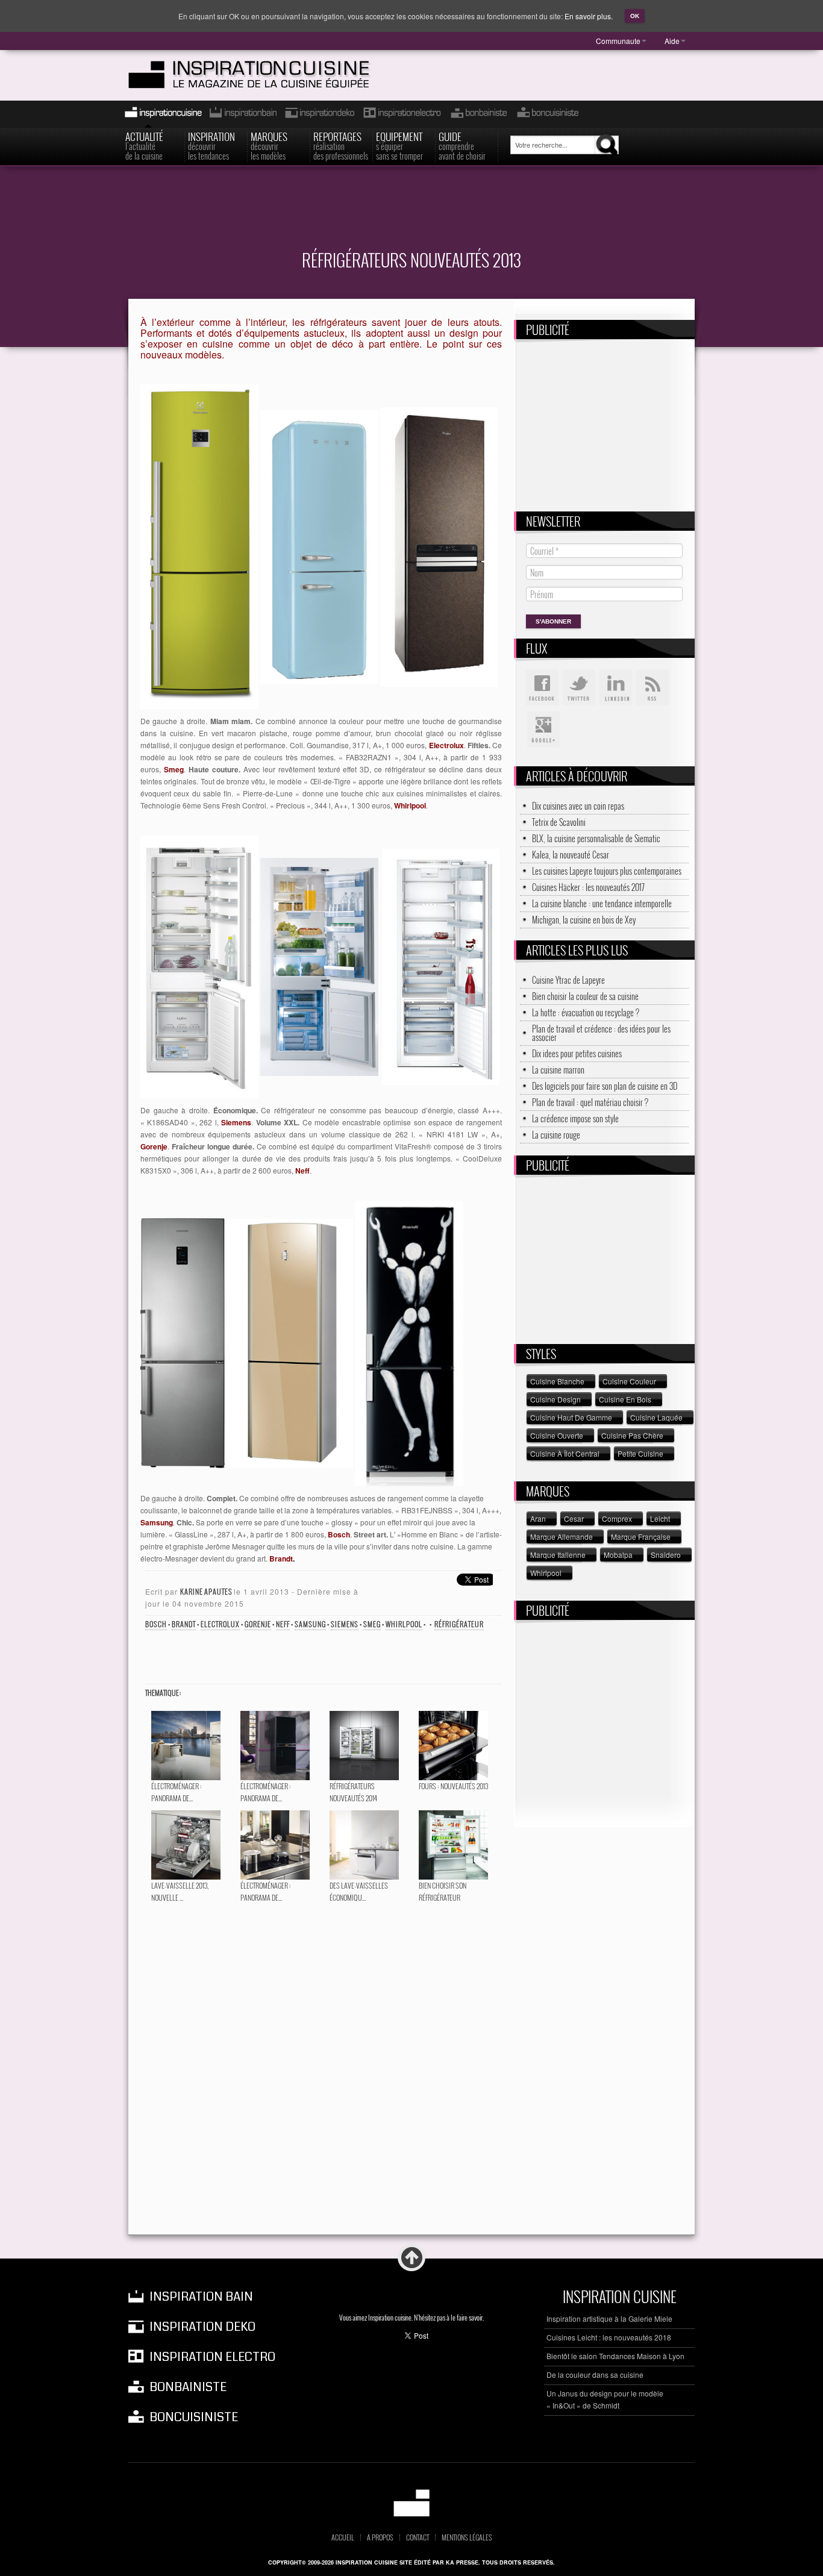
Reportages (341, 145)
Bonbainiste (478, 114)
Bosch (156, 1624)
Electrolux (220, 1624)
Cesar (574, 1518)
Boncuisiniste (548, 114)
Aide (672, 41)
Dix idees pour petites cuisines (577, 1054)
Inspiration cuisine (160, 114)
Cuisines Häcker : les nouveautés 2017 (588, 887)
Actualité (144, 145)
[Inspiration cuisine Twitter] (579, 688)
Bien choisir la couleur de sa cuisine (585, 996)
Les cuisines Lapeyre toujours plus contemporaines (607, 871)
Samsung (310, 1624)
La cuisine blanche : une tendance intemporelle (602, 904)
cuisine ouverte (557, 1435)
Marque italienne (558, 1555)
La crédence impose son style (575, 1119)
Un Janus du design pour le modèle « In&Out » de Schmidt (605, 2399)
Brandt (184, 1624)
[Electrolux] (199, 546)
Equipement (399, 145)
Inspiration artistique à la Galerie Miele (609, 2318)
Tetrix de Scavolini (559, 822)
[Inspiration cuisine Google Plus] (542, 730)
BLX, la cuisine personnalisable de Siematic (596, 839)
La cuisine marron (558, 1070)
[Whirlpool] (439, 546)
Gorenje (258, 1624)
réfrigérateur (459, 1624)
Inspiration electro (402, 114)
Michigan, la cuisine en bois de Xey (584, 920)
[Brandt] (409, 1342)
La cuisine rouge (556, 1135)
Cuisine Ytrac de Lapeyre (568, 980)
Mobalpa (618, 1555)
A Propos (380, 2537)
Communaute (618, 41)
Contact (418, 2537)
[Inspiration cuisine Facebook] (542, 688)
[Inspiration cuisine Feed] (652, 688)
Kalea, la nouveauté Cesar (571, 855)
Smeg (372, 1624)
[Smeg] (319, 546)
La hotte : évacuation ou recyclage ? (586, 1013)
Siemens (345, 1624)
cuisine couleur (629, 1381)
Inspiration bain (242, 114)
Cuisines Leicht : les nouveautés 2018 (609, 2337)
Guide (462, 145)
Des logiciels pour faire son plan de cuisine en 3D (605, 1086)
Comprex (617, 1518)
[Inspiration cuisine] (271, 75)
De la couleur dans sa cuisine (595, 2374)
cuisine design (555, 1399)
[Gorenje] (319, 965)
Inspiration (211, 145)
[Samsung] (183, 1342)
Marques (269, 145)
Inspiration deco (319, 114)
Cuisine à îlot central (565, 1453)
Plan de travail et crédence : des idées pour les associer (601, 1033)
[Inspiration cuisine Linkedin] (616, 688)
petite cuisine (640, 1453)
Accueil (343, 2537)
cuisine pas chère (632, 1435)
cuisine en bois (625, 1399)
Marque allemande (562, 1537)
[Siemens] (199, 965)
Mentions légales (467, 2537)
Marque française (641, 1537)
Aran (538, 1518)
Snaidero (666, 1555)
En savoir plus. (589, 16)
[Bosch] (290, 1342)
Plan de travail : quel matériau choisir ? (590, 1102)
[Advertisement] (411, 215)
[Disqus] (321, 2069)
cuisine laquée (656, 1417)
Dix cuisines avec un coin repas (578, 806)
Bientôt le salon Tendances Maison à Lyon (615, 2356)
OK (635, 16)
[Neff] (441, 965)
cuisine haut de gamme (571, 1417)
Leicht (660, 1518)
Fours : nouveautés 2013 (453, 1786)
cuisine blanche (557, 1381)
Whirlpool (404, 1624)
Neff (283, 1624)
